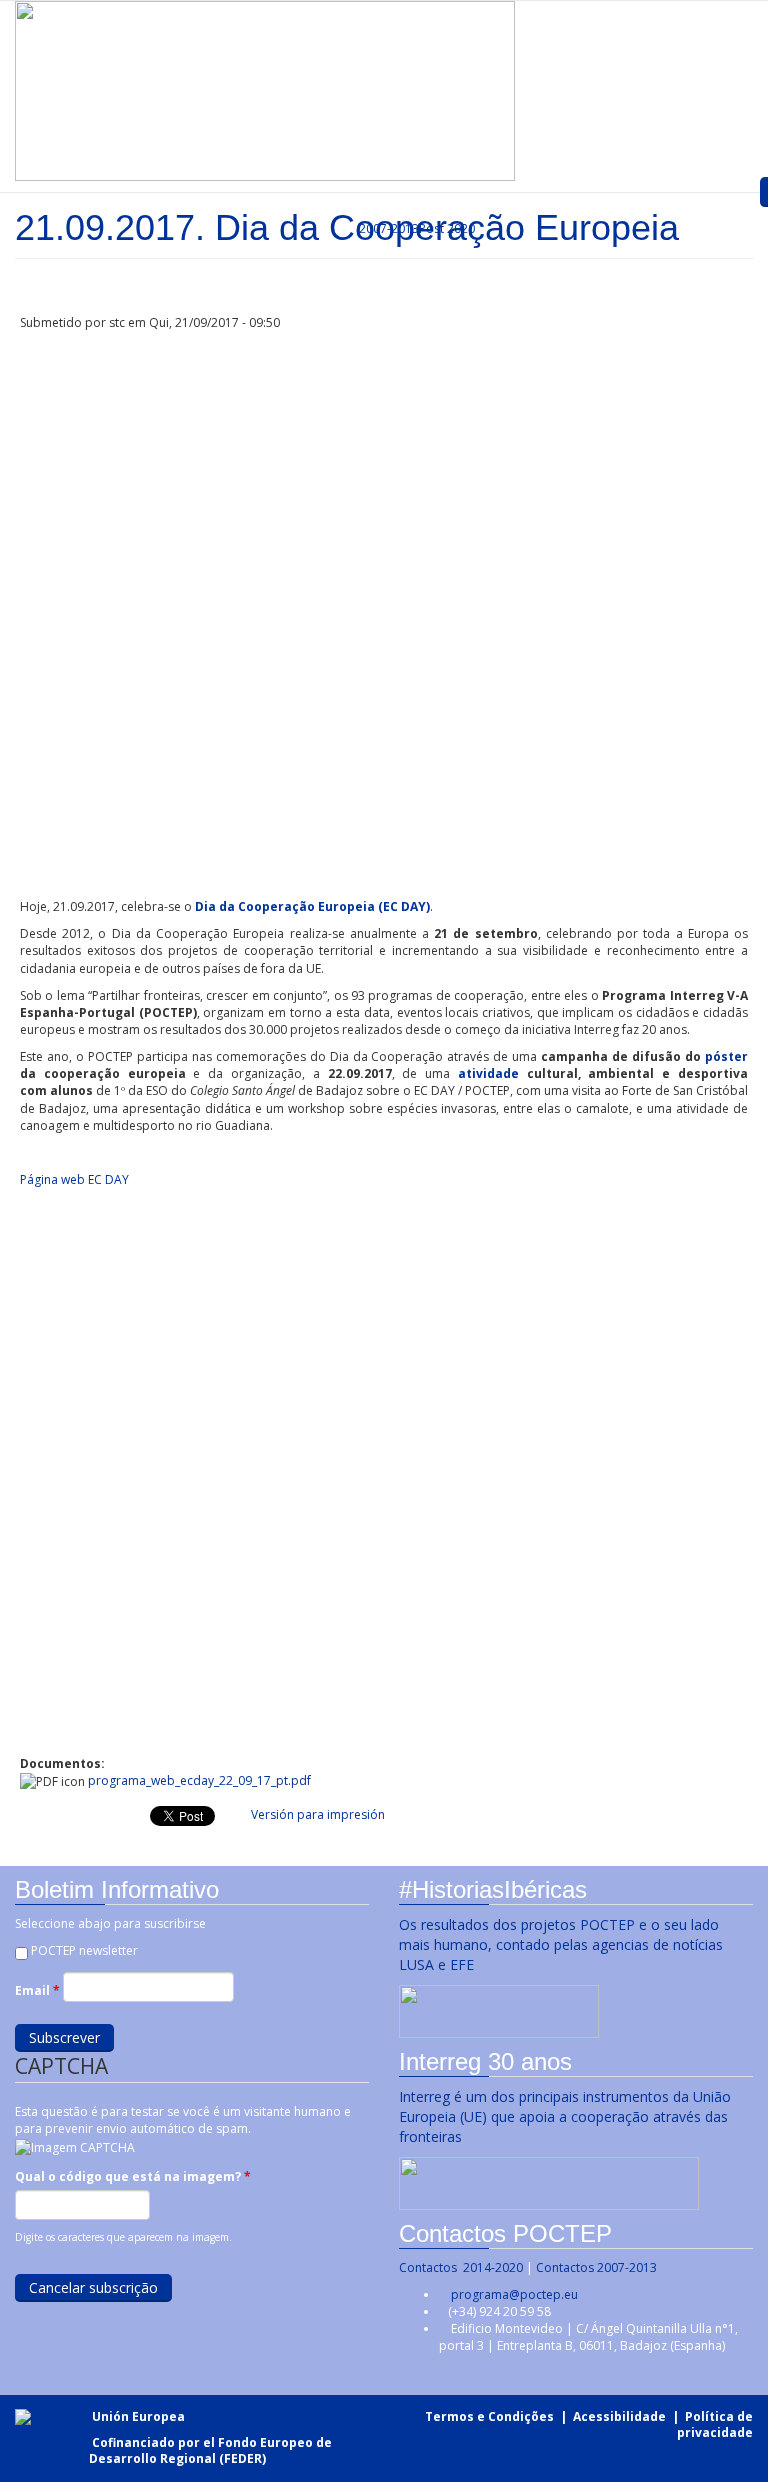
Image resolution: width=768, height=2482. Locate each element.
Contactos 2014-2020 (461, 2267)
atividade (492, 1073)
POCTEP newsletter (84, 1950)
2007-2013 (387, 228)
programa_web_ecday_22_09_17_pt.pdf (199, 1780)
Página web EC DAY (74, 1179)
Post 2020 (447, 228)
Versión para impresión (318, 1814)
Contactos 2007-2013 (596, 2267)
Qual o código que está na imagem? (133, 2176)
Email (37, 1990)
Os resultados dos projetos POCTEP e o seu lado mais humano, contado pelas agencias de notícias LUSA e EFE (561, 1944)
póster (726, 1056)
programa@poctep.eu (514, 2294)
